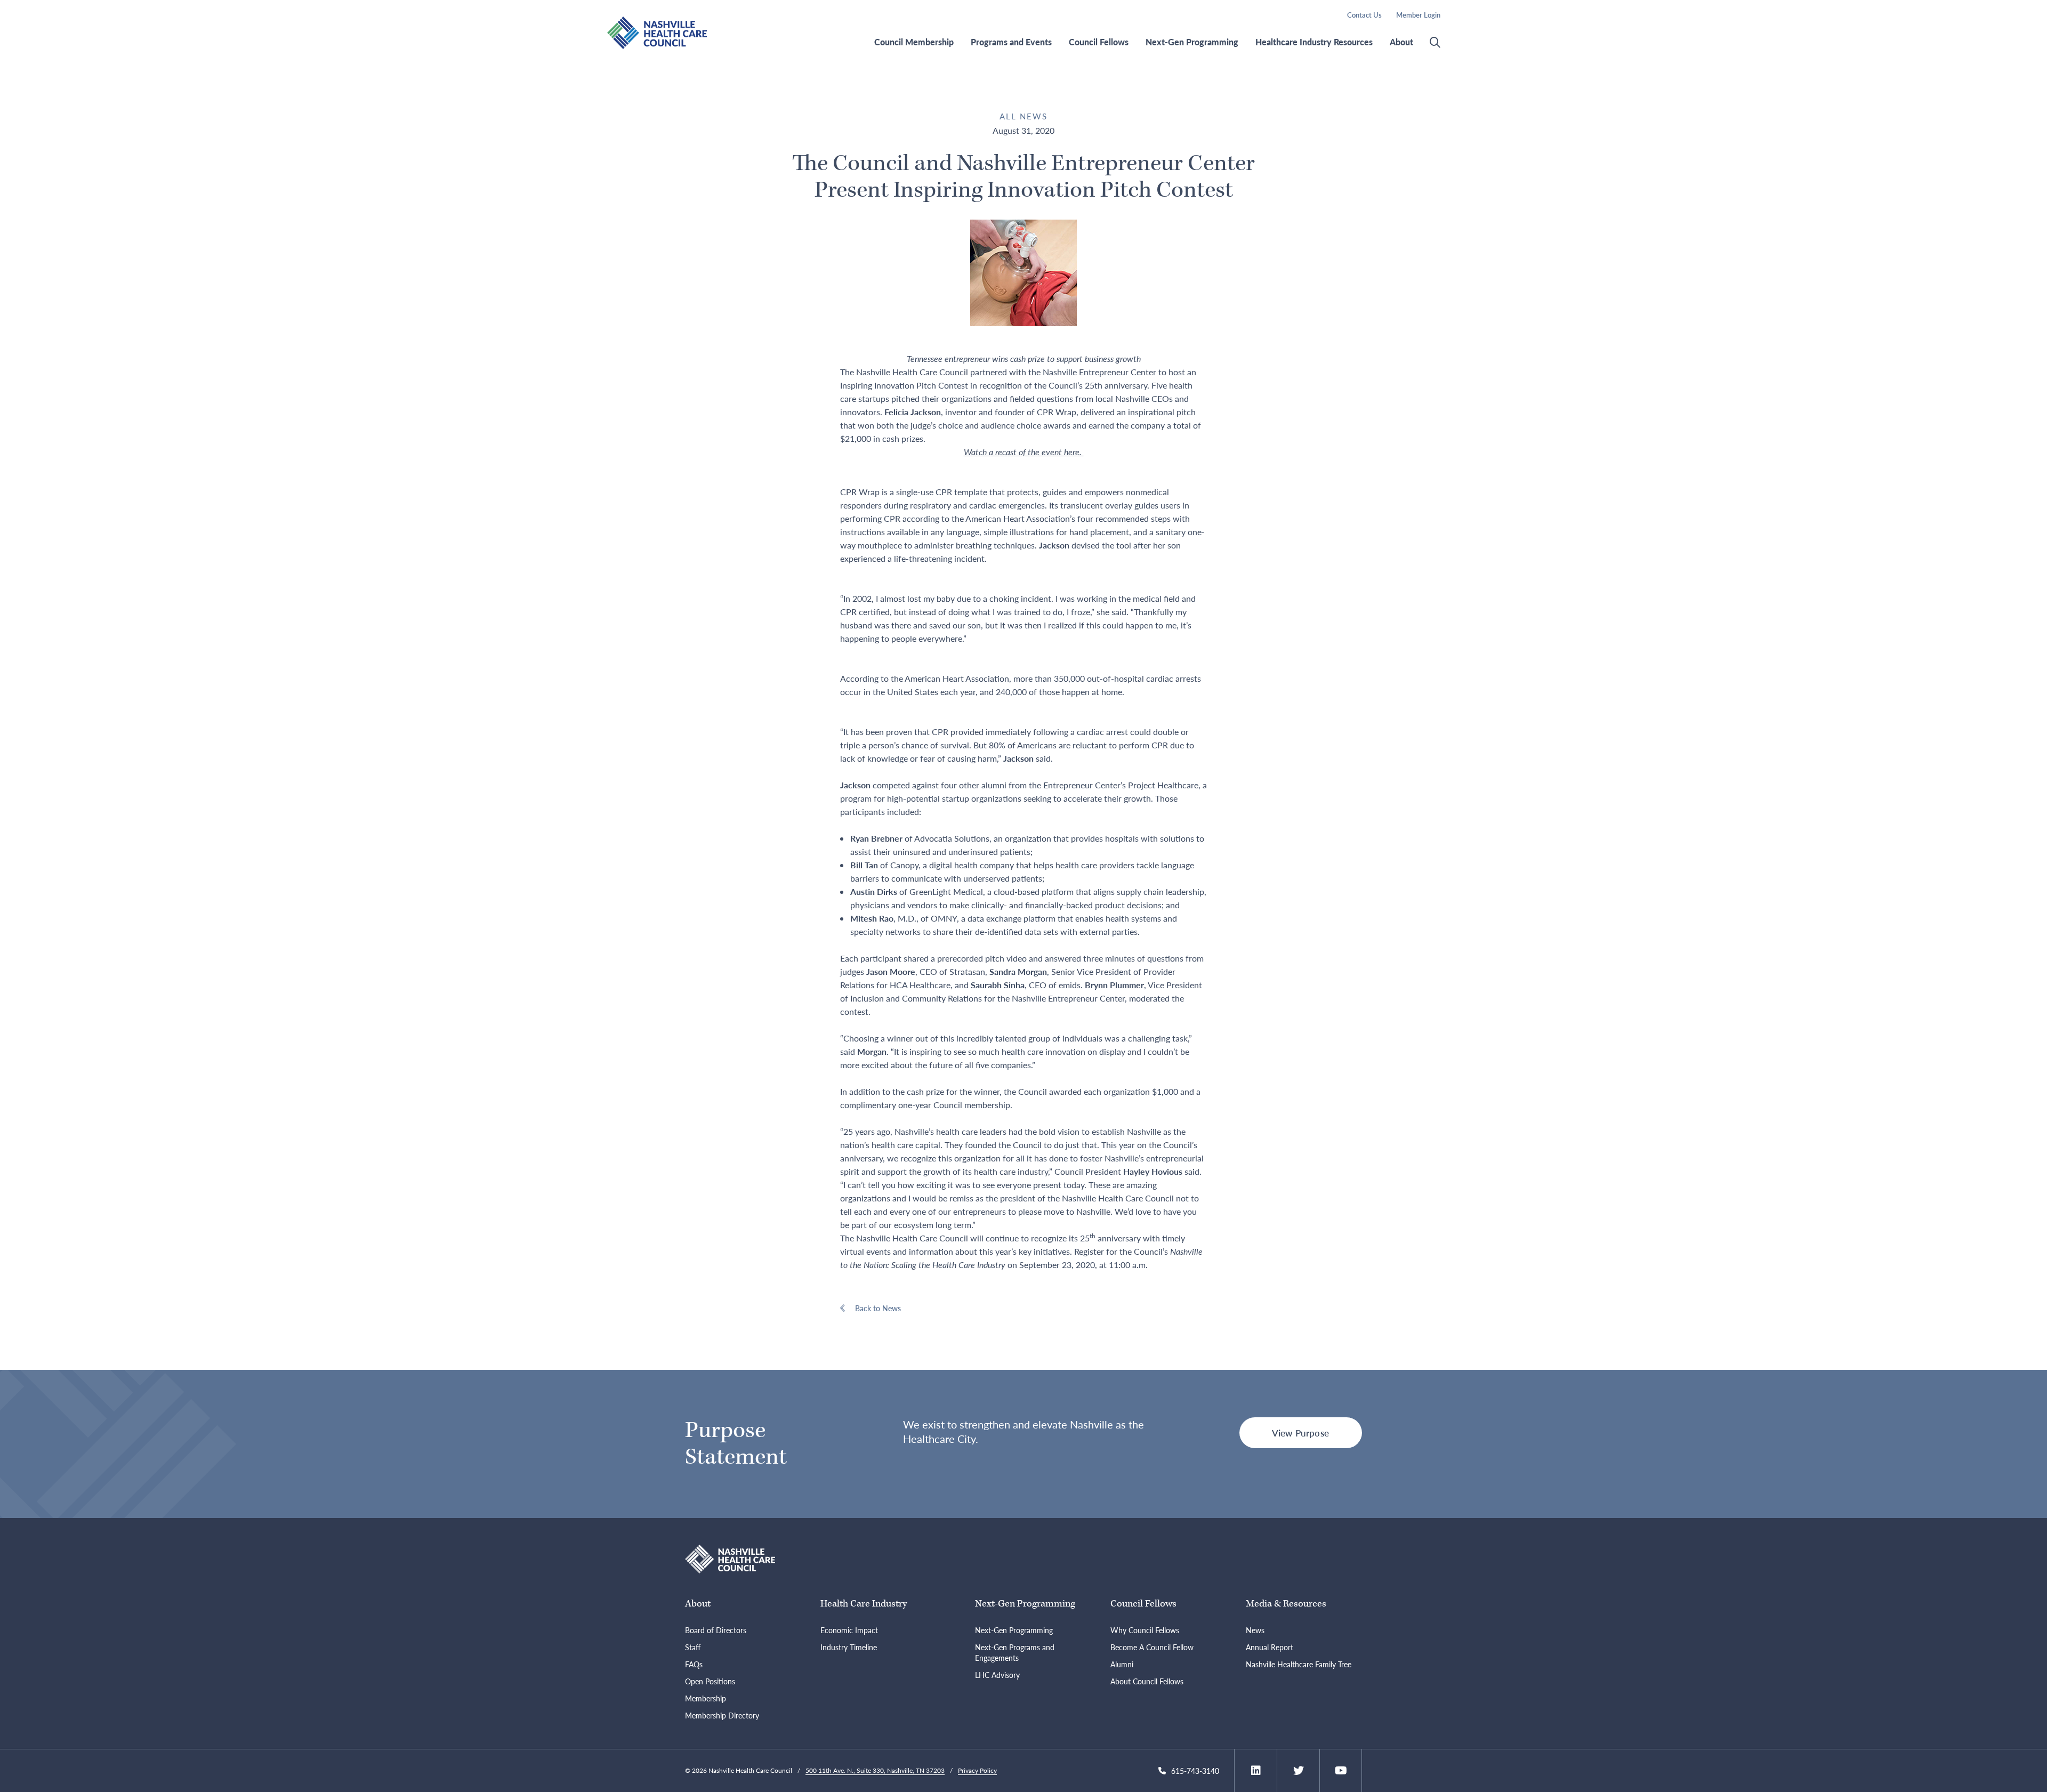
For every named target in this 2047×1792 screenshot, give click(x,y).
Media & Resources (1286, 1604)
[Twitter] (1299, 1771)
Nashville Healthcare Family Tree (1299, 1664)
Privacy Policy (977, 1770)
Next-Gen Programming (1192, 42)
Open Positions (710, 1681)
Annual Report (1270, 1647)
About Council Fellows (1147, 1681)
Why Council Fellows (1145, 1630)
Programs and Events (1011, 42)
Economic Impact (849, 1630)
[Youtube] (1341, 1771)
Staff (693, 1647)
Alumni (1122, 1664)
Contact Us (1364, 15)
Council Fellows (1099, 42)
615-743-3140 (1195, 1771)
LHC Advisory (997, 1675)
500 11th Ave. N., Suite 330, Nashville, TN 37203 (875, 1770)
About (1401, 42)
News (1255, 1630)
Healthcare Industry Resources (1314, 42)
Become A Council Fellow (1152, 1647)
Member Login (1418, 15)
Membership (706, 1698)
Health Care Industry (864, 1604)
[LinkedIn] (1256, 1771)
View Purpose (1300, 1433)
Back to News (878, 1308)
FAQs (694, 1664)
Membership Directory (722, 1715)
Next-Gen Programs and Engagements (1015, 1652)
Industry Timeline (849, 1647)
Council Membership (914, 42)
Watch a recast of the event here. (1024, 452)
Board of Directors (716, 1630)
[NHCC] (730, 1558)
